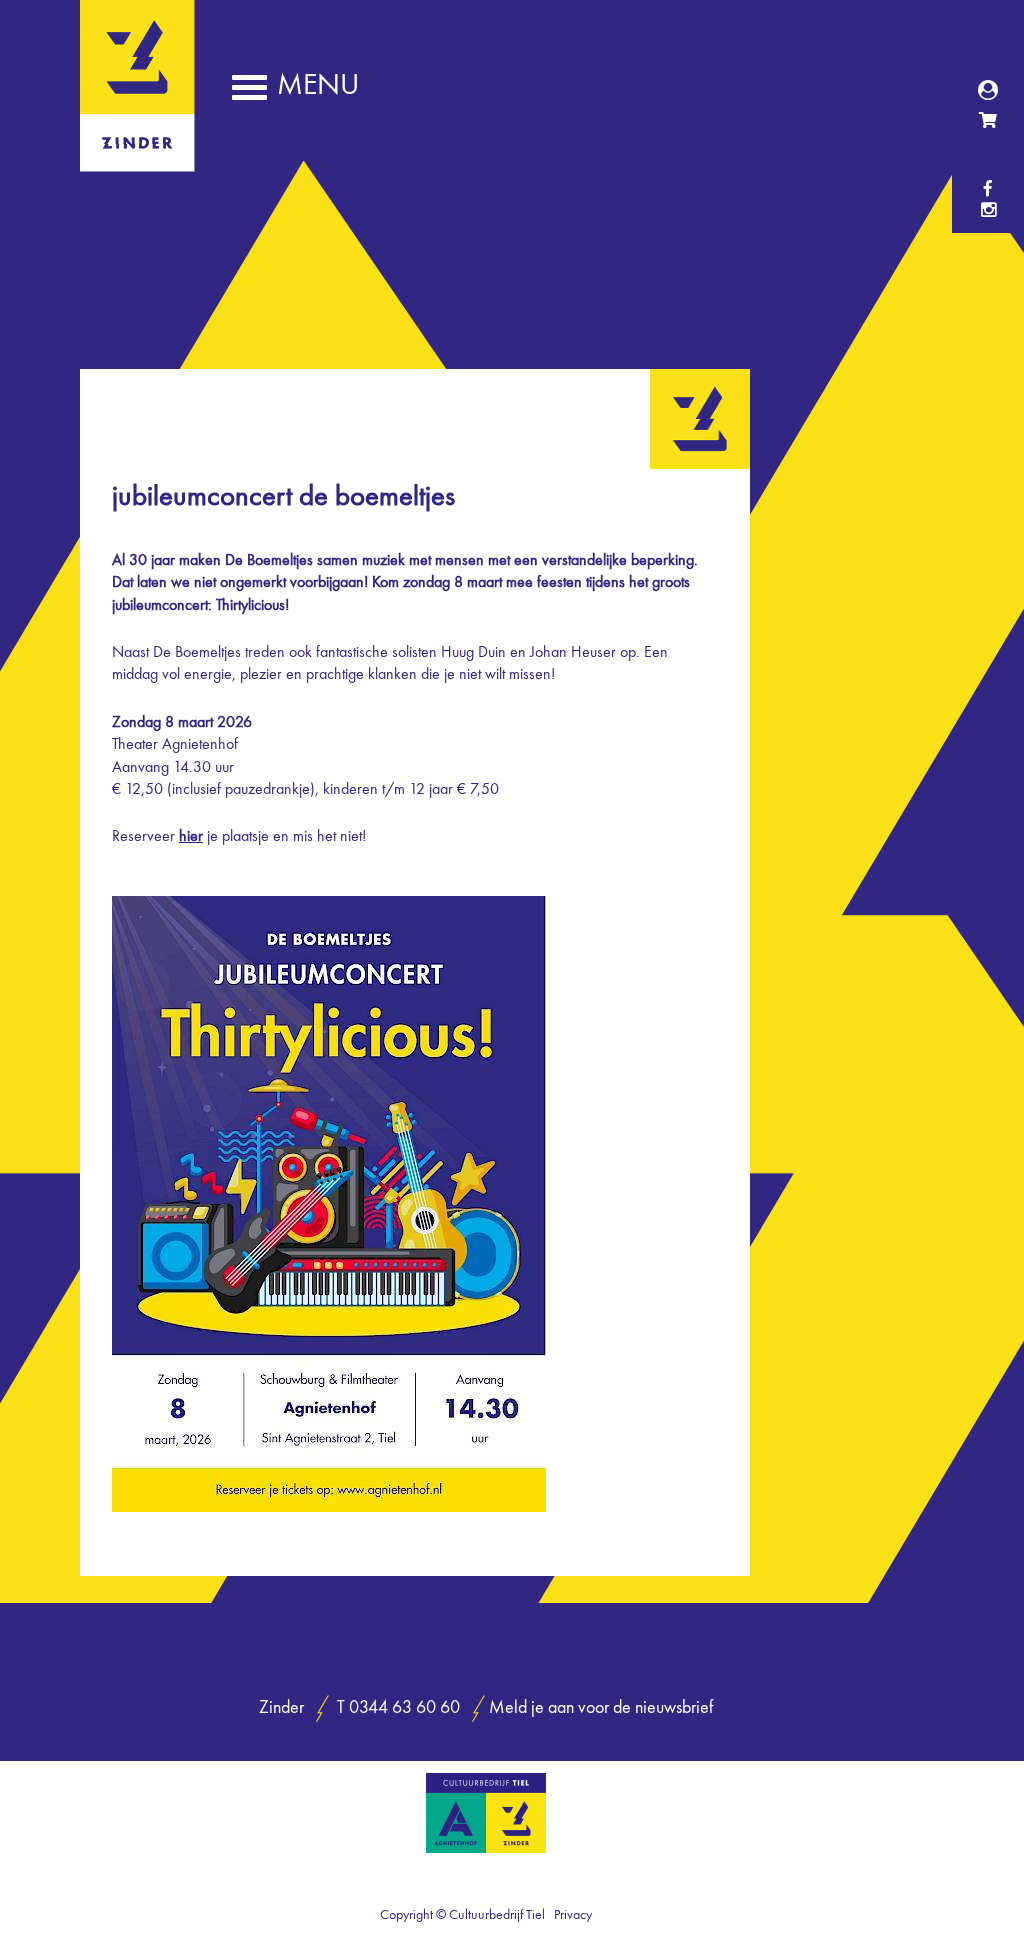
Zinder (137, 158)
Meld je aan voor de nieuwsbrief (601, 1708)
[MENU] (249, 93)
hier (191, 837)
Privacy (573, 1915)
